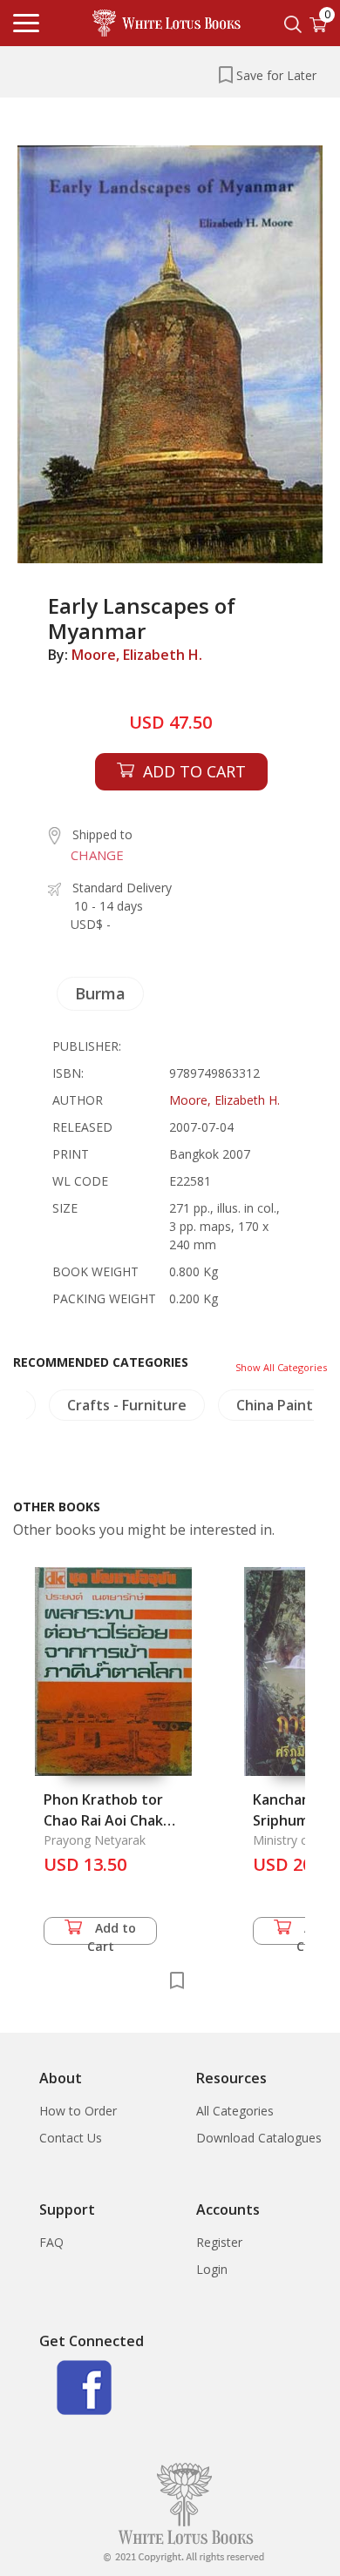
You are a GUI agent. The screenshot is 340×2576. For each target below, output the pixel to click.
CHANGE (97, 855)
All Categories (235, 2111)
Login (212, 2269)
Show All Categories (281, 1367)
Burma (100, 993)
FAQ (51, 2242)
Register (219, 2242)
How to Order (78, 2111)
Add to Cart (112, 1932)
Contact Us (71, 2138)
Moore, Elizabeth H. (137, 655)
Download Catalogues (259, 2138)
